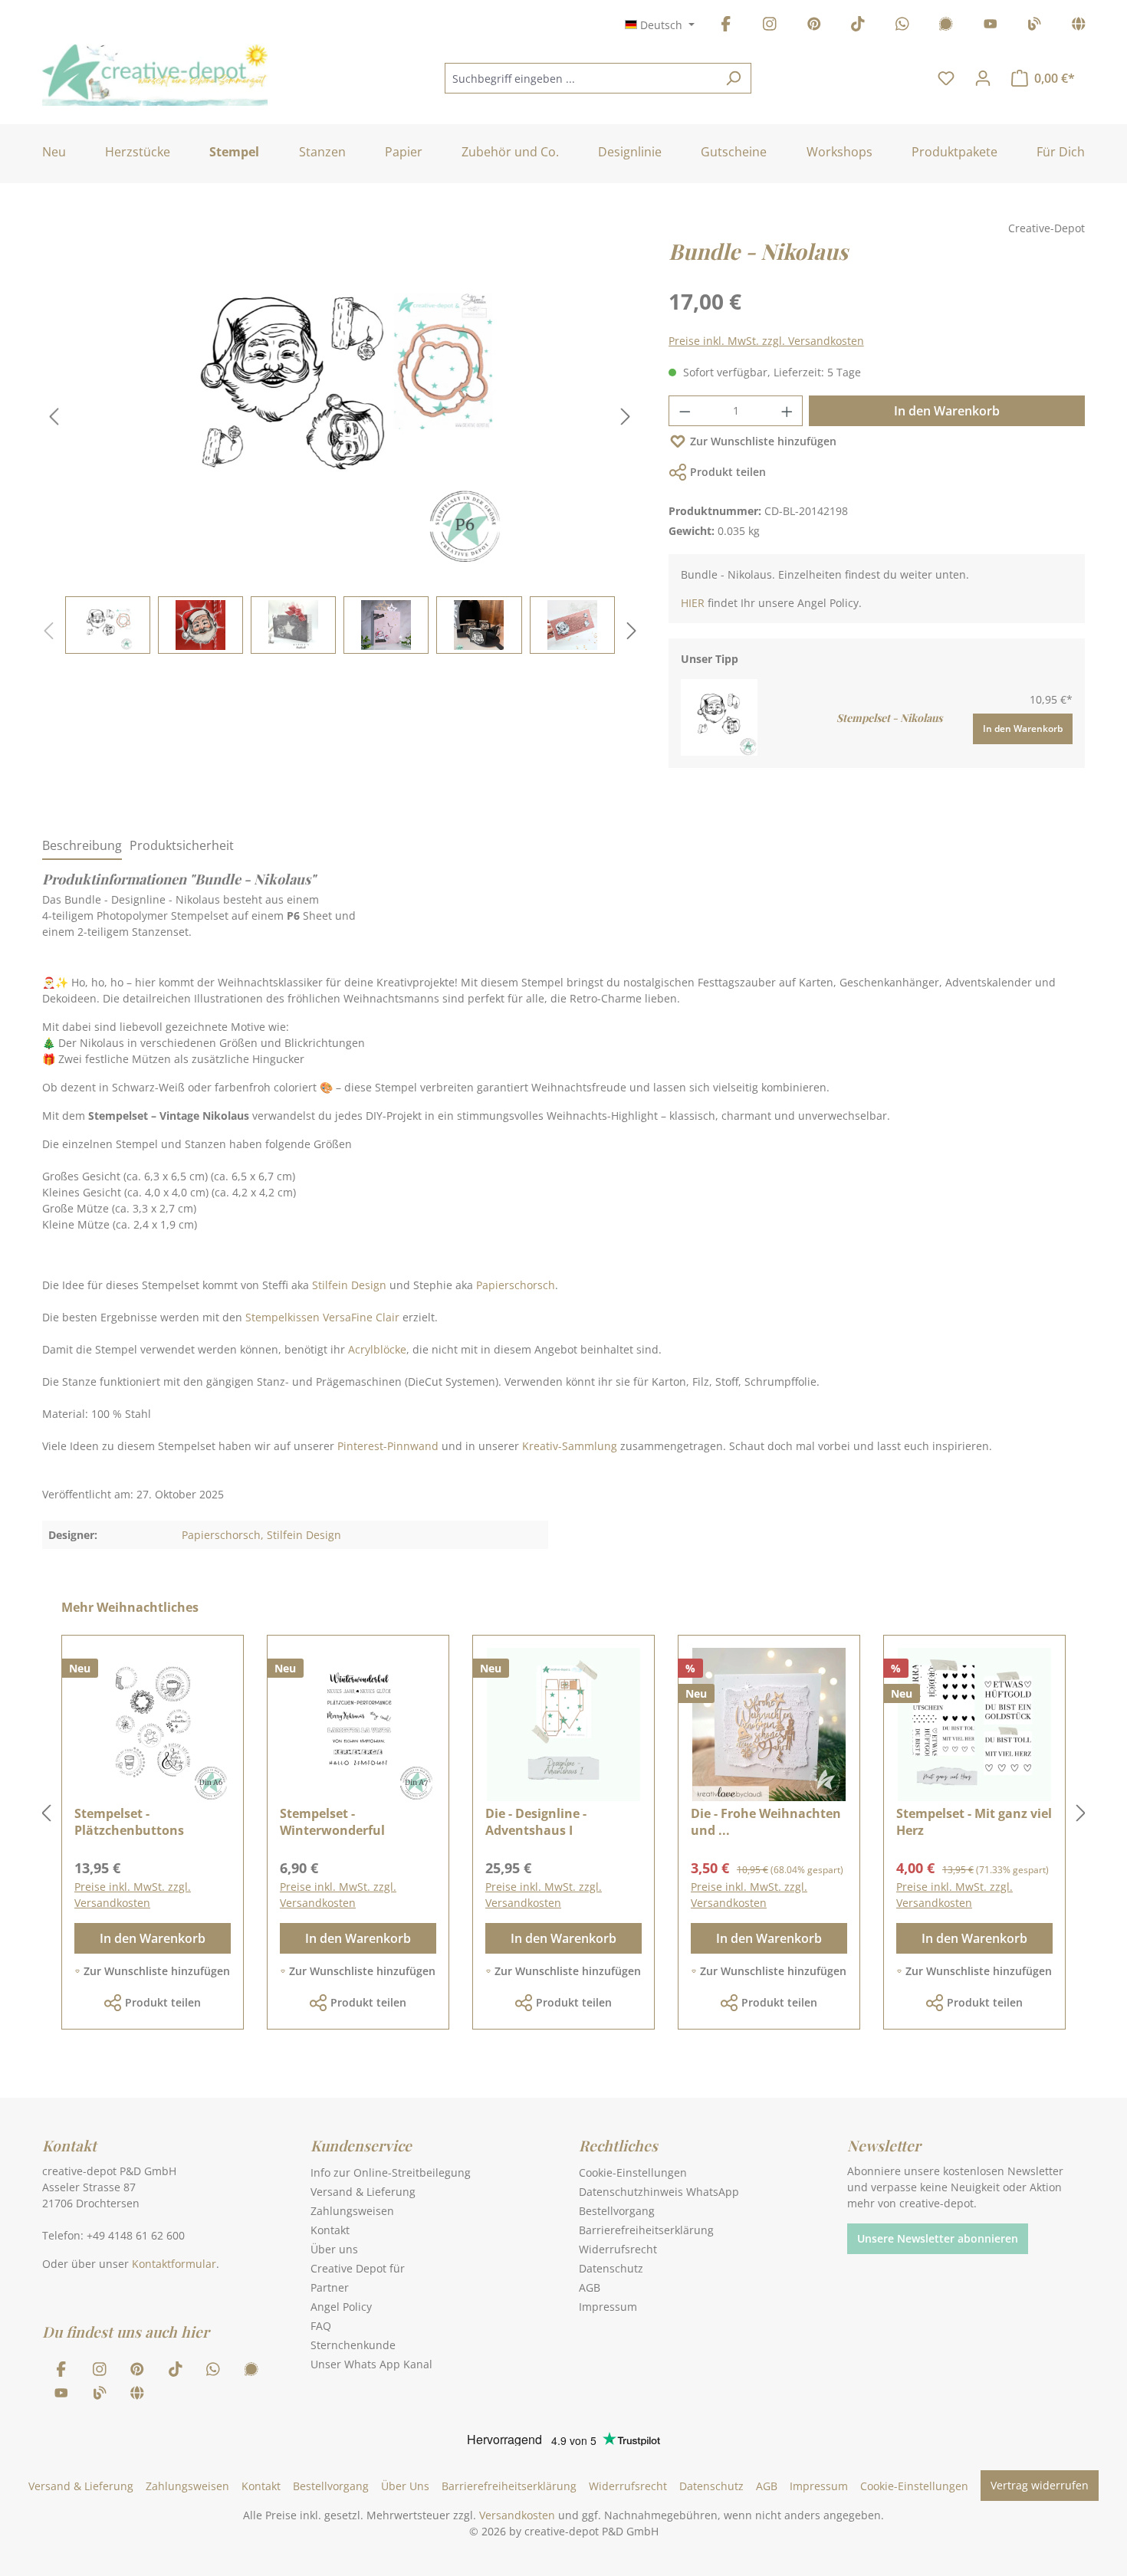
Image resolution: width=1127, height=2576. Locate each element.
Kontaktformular (174, 2264)
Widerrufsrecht (618, 2249)
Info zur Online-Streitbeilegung (391, 2172)
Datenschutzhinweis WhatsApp (659, 2192)
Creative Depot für (358, 2268)
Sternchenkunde (353, 2345)
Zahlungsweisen (352, 2211)
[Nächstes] (626, 417)
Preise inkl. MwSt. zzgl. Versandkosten (766, 341)
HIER (693, 603)
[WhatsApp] (902, 26)
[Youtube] (991, 26)
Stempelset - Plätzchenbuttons (129, 1822)
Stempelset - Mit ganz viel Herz (974, 1822)
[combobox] (580, 78)
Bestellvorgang (617, 2211)
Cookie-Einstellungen (633, 2172)
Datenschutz (611, 2268)
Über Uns (405, 2486)
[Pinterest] (814, 26)
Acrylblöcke (377, 1349)
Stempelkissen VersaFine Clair (324, 1317)
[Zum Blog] (1034, 26)
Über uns (334, 2249)
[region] (340, 445)
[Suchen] (733, 78)
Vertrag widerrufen (1040, 2485)
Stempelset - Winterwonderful (332, 1822)
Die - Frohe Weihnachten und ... (766, 1822)
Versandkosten (517, 2515)
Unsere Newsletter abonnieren (938, 2238)
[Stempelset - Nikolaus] (719, 716)
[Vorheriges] (54, 417)
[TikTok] (858, 26)
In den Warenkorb (947, 411)
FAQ (321, 2326)
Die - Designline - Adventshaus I (536, 1822)
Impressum (608, 2307)
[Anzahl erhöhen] (787, 411)
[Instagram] (770, 26)
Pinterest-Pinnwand (388, 1446)
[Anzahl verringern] (685, 411)
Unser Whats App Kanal (371, 2364)
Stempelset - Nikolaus (889, 718)
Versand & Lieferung (363, 2192)
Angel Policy (341, 2307)
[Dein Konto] (983, 78)
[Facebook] (726, 26)
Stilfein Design (349, 1285)
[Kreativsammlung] (1079, 26)
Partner (330, 2287)
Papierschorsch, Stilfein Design (261, 1535)
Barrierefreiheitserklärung (646, 2230)
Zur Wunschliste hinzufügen (763, 441)
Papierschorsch (516, 1285)
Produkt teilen (728, 472)
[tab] (82, 846)
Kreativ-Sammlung (570, 1446)
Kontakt (330, 2230)
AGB (590, 2287)
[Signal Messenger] (946, 26)
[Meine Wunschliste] (946, 78)
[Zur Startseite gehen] (155, 75)
